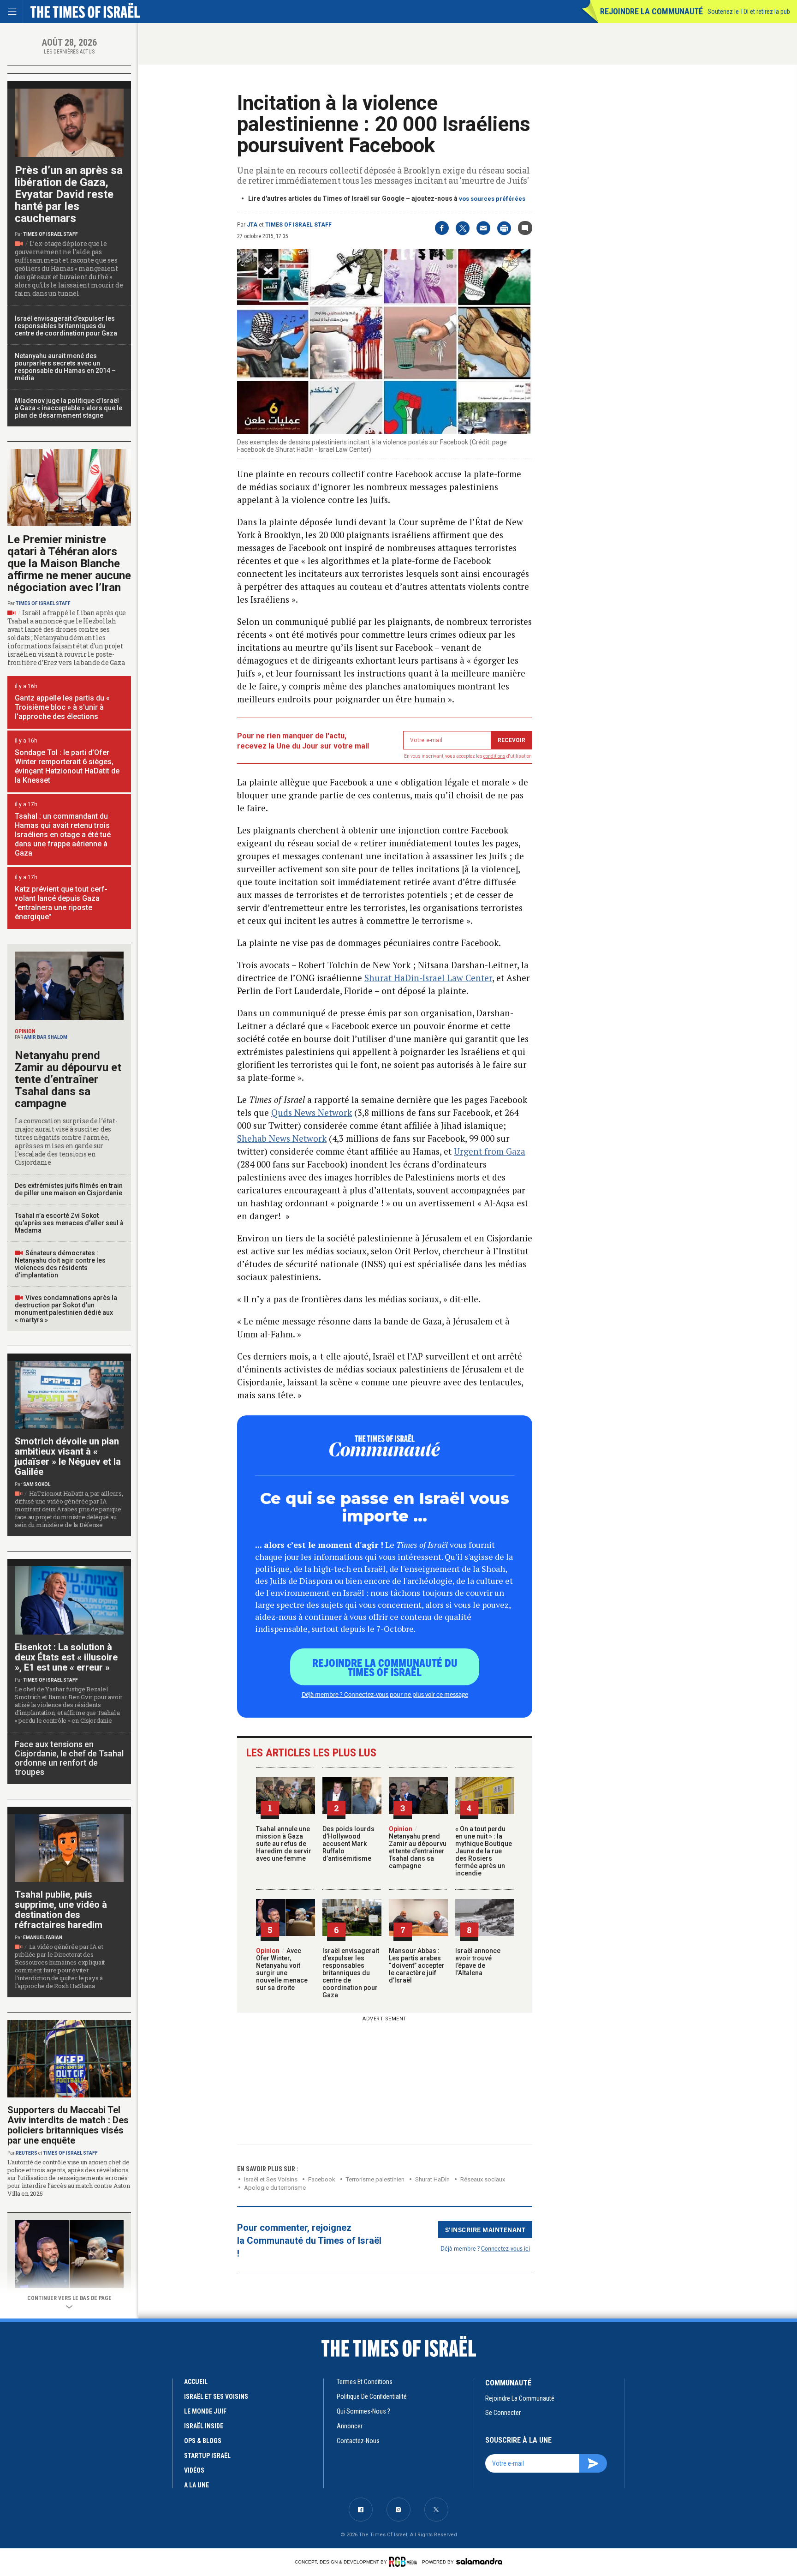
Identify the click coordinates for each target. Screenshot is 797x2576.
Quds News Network (312, 1112)
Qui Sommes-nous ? (363, 2411)
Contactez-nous (358, 2441)
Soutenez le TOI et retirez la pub (749, 12)
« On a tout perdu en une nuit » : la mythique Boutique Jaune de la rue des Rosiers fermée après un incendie (484, 1851)
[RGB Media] (405, 2562)
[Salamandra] (479, 2561)
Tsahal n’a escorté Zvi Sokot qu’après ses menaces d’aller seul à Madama (69, 1223)
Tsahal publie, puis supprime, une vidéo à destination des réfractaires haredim (61, 1910)
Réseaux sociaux (483, 2179)
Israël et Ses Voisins (271, 2179)
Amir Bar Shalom (46, 1037)
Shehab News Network (282, 1138)
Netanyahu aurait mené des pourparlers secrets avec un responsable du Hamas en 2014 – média (65, 367)
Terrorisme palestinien (375, 2179)
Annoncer (350, 2426)
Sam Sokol (37, 1484)
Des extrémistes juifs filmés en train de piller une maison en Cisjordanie (69, 1189)
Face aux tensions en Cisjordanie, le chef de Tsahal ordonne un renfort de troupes (69, 1758)
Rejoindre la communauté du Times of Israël (385, 1667)
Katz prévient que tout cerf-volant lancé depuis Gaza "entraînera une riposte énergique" (61, 903)
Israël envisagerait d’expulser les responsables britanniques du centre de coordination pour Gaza (351, 1973)
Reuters (27, 2153)
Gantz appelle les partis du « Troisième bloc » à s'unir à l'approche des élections (62, 707)
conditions (494, 756)
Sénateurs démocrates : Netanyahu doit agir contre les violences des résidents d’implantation (60, 1264)
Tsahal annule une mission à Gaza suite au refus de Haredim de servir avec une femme (284, 1844)
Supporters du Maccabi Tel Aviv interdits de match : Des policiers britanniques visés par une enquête (68, 2125)
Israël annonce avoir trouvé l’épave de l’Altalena (478, 1962)
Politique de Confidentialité (372, 2396)
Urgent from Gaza (490, 1151)
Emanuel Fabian (43, 1938)
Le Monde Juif (205, 2411)
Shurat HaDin (432, 2179)
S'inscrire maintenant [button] (485, 2229)
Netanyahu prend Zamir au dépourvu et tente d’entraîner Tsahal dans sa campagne (418, 1847)
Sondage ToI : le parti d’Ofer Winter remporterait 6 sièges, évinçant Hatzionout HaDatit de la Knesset (67, 766)
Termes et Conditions (365, 2382)
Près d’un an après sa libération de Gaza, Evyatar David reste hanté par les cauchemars (69, 194)
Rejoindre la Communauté (651, 11)
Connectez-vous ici (506, 2248)
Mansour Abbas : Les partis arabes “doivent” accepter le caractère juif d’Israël (417, 1965)
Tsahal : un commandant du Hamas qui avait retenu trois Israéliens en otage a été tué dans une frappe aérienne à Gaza (63, 835)
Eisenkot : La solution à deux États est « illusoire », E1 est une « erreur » (66, 1657)
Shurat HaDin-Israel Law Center (428, 978)
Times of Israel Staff (298, 225)
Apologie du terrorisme (275, 2188)
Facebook (322, 2179)
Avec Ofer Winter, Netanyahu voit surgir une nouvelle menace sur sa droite (282, 1969)
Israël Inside (204, 2426)
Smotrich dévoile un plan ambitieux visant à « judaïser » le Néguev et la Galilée (68, 1456)
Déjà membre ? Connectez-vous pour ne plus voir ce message (385, 1694)
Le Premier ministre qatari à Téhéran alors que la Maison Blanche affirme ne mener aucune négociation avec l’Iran (69, 563)
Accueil (196, 2382)
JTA (252, 225)
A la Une (196, 2485)
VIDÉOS (194, 2470)
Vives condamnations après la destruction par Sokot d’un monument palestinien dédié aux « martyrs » (66, 1309)
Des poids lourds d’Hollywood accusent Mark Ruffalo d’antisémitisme (348, 1844)
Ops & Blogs (203, 2441)
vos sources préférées (492, 199)
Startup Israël (207, 2456)
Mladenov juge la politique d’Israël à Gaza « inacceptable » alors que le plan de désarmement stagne (68, 408)
